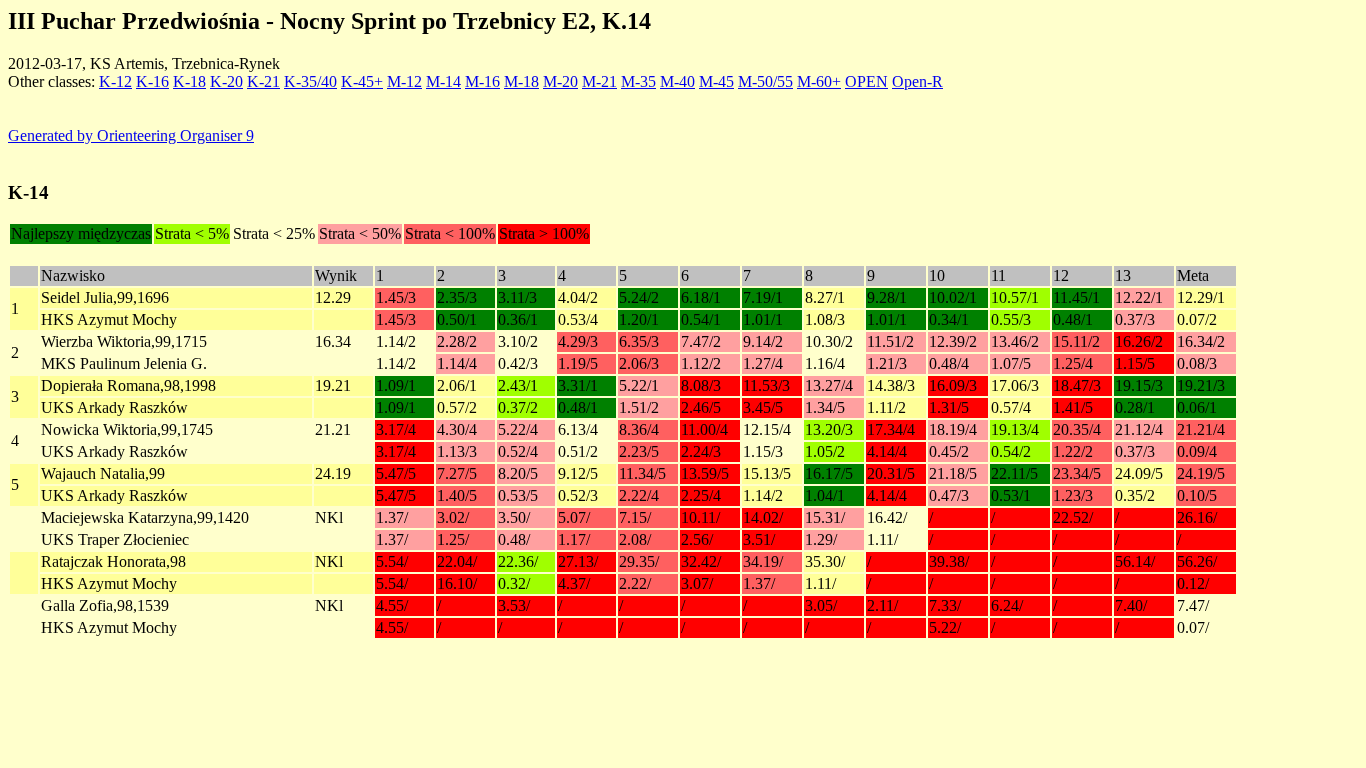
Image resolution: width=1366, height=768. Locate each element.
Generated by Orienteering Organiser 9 (131, 135)
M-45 (716, 81)
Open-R (917, 81)
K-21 (263, 81)
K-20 (226, 81)
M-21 (599, 81)
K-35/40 (310, 81)
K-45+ (362, 81)
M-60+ (819, 81)
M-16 (482, 81)
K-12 (115, 81)
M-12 (404, 81)
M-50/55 (765, 81)
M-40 (677, 81)
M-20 (560, 81)
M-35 (638, 81)
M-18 (521, 81)
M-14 (443, 81)
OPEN (866, 81)
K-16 (152, 81)
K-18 (189, 81)
